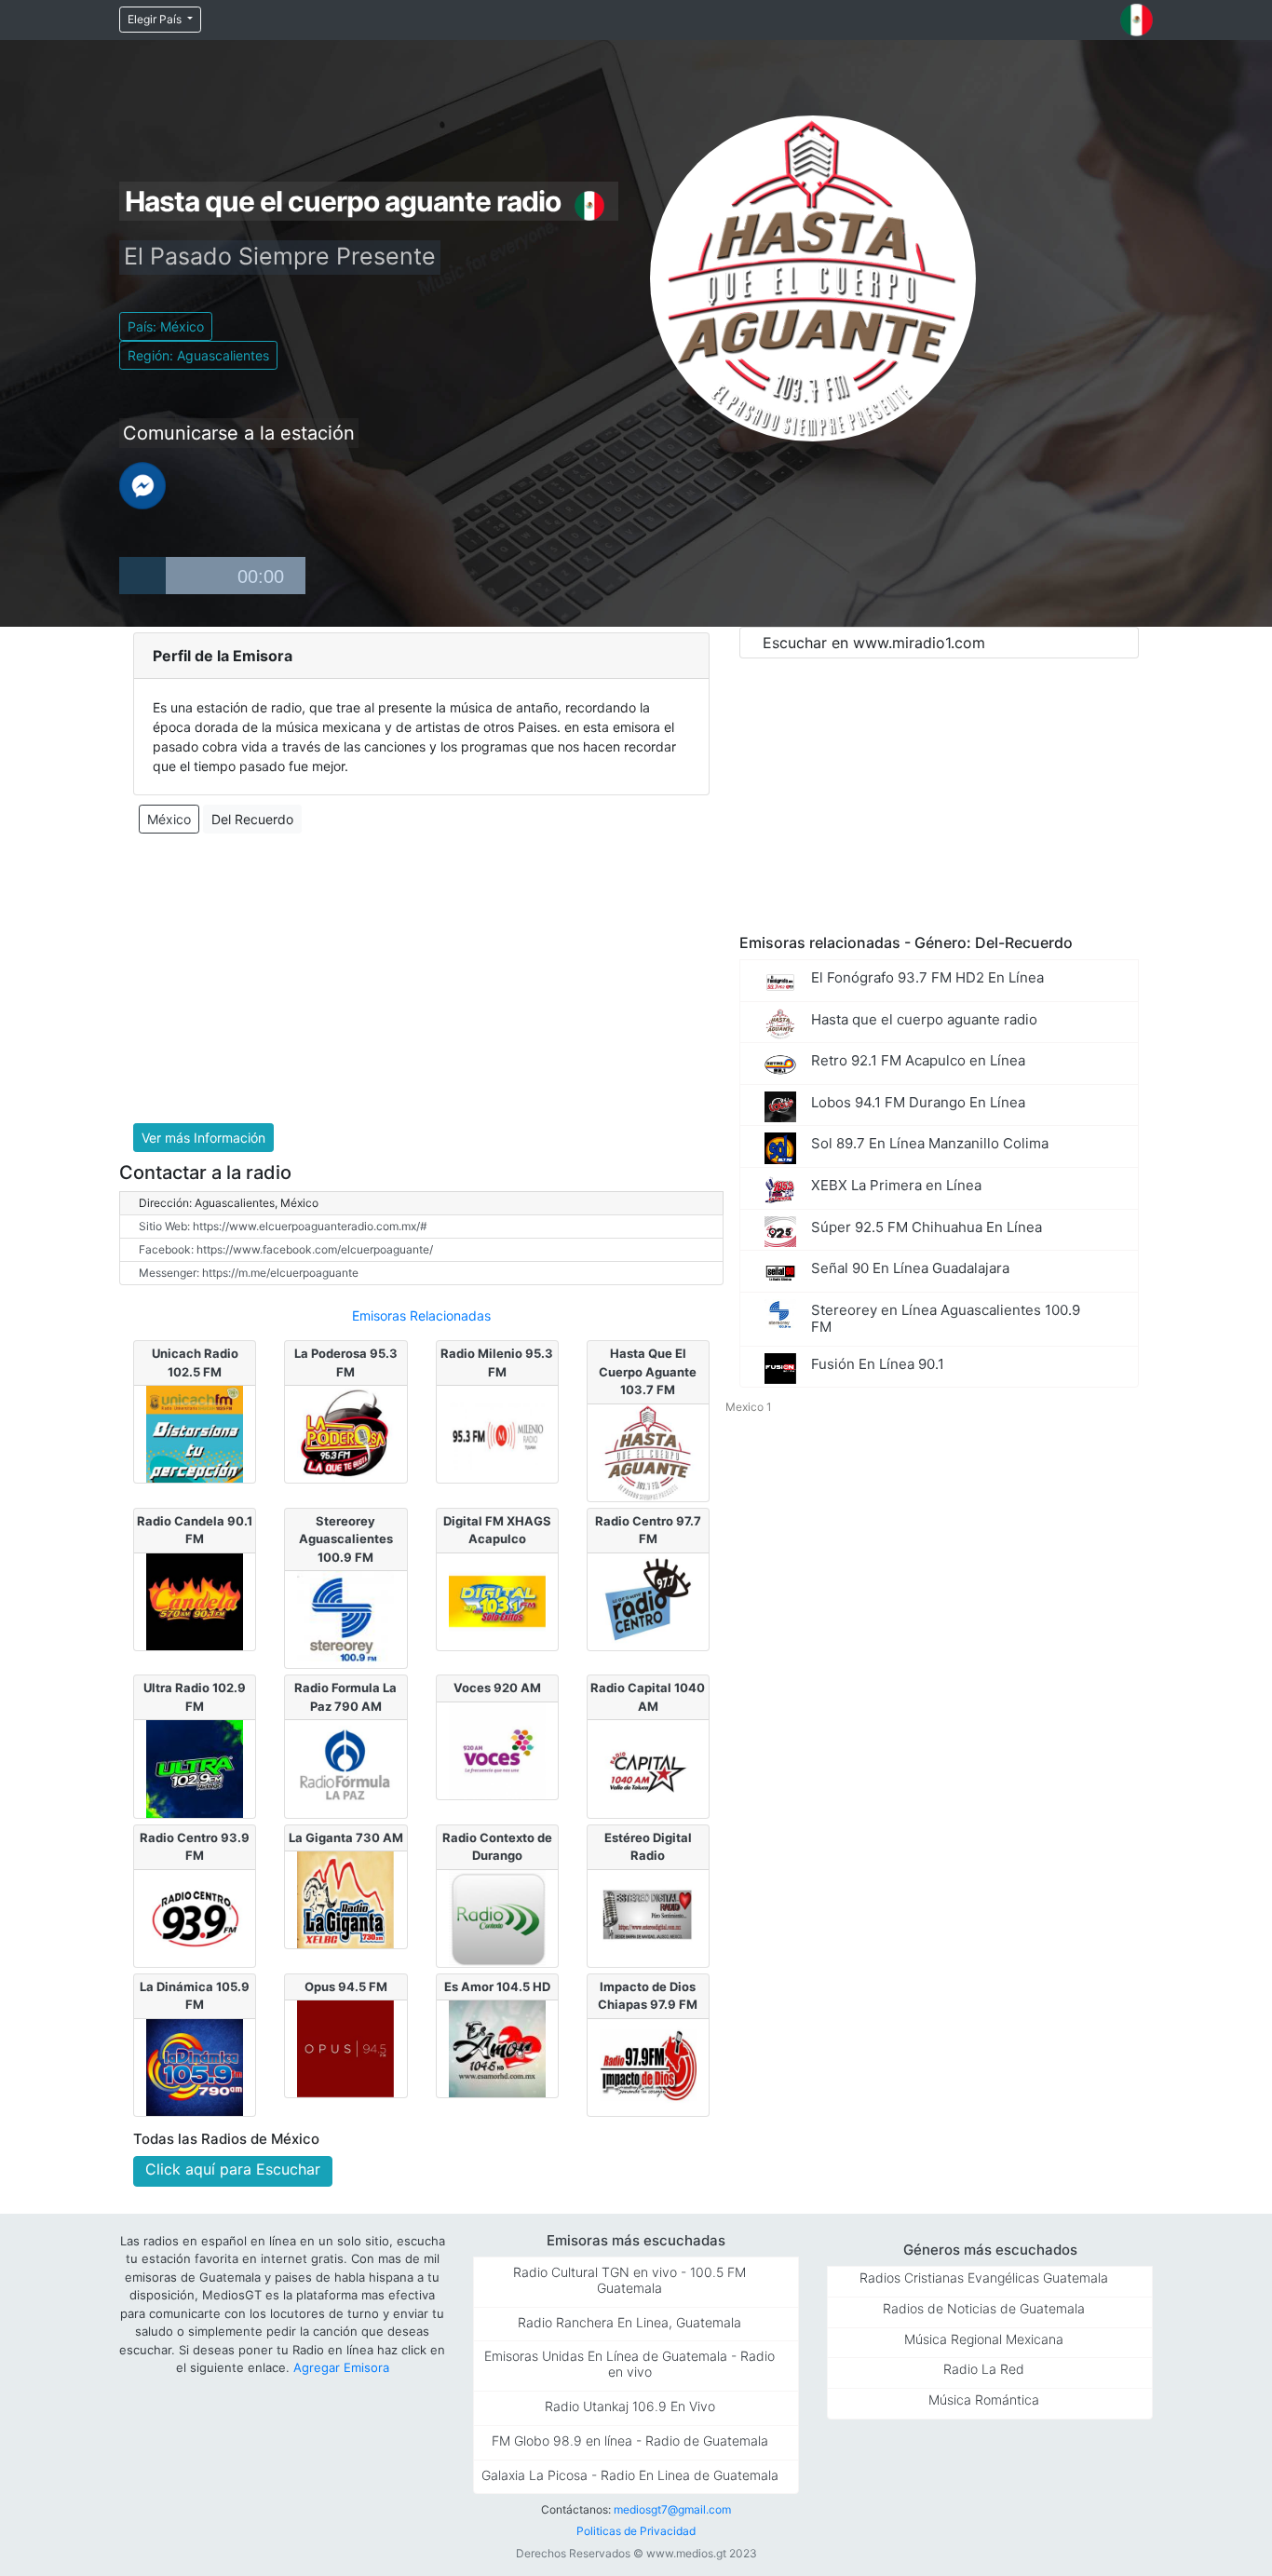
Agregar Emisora (341, 2367)
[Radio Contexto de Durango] (497, 1917)
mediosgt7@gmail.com (672, 2509)
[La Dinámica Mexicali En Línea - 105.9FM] (195, 2066)
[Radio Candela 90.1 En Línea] (195, 1600)
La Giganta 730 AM (346, 1837)
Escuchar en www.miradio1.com (874, 643)
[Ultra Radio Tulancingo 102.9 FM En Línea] (195, 1768)
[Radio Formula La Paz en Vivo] (345, 1768)
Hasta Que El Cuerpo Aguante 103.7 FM (648, 1371)
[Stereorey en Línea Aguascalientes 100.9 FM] (345, 1619)
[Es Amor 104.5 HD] (497, 2048)
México (169, 819)
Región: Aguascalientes (198, 355)
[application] (212, 576)
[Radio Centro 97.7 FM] (648, 1600)
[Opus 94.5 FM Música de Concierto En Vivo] (345, 2048)
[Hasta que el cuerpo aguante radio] (648, 1451)
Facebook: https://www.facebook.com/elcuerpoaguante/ (286, 1249)
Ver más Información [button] (203, 1138)
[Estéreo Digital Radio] (648, 1917)
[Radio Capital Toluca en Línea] (648, 1768)
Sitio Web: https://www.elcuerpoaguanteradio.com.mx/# (283, 1226)
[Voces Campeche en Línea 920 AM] (497, 1749)
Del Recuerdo (252, 819)
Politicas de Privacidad (636, 2531)
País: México (166, 326)
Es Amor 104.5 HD (497, 1986)
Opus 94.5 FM (346, 1986)
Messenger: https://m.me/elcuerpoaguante (249, 1273)
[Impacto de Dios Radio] (648, 2066)
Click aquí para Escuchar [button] (233, 2169)
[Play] (142, 576)
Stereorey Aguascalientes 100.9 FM (346, 1539)
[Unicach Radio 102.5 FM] (195, 1432)
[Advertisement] (421, 979)
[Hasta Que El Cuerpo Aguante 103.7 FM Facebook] (142, 484)
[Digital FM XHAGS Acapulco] (497, 1600)
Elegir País (156, 19)
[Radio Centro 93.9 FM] (195, 1917)
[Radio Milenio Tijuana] (497, 1432)
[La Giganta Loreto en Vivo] (345, 1899)
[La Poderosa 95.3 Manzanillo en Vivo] (345, 1432)
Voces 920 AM (497, 1688)
